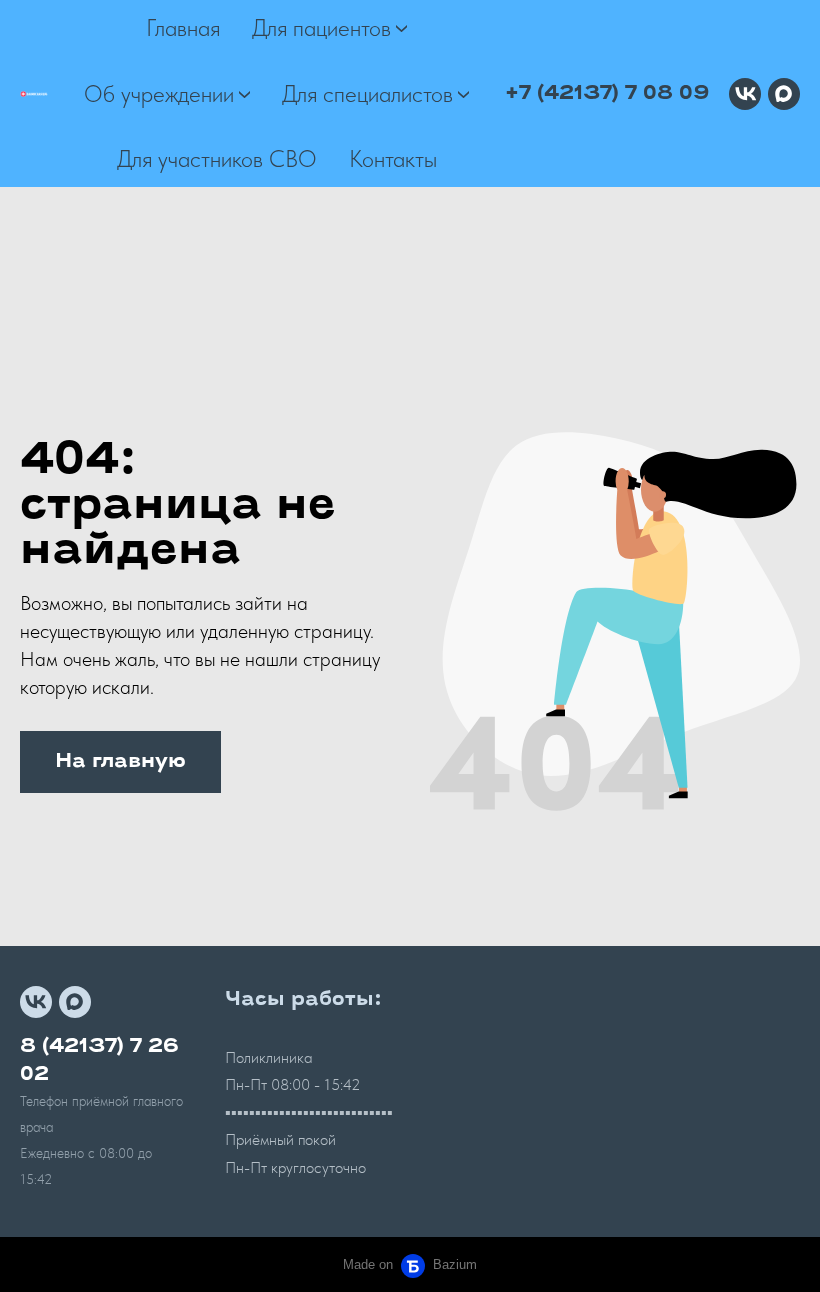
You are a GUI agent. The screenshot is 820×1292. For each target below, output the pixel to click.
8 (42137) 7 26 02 (99, 1061)
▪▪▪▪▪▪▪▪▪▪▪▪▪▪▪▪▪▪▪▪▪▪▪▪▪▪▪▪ (309, 1112)
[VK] (745, 94)
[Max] (784, 94)
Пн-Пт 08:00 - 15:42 (293, 1084)
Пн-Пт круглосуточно (295, 1167)
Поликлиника (268, 1057)
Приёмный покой (280, 1139)
